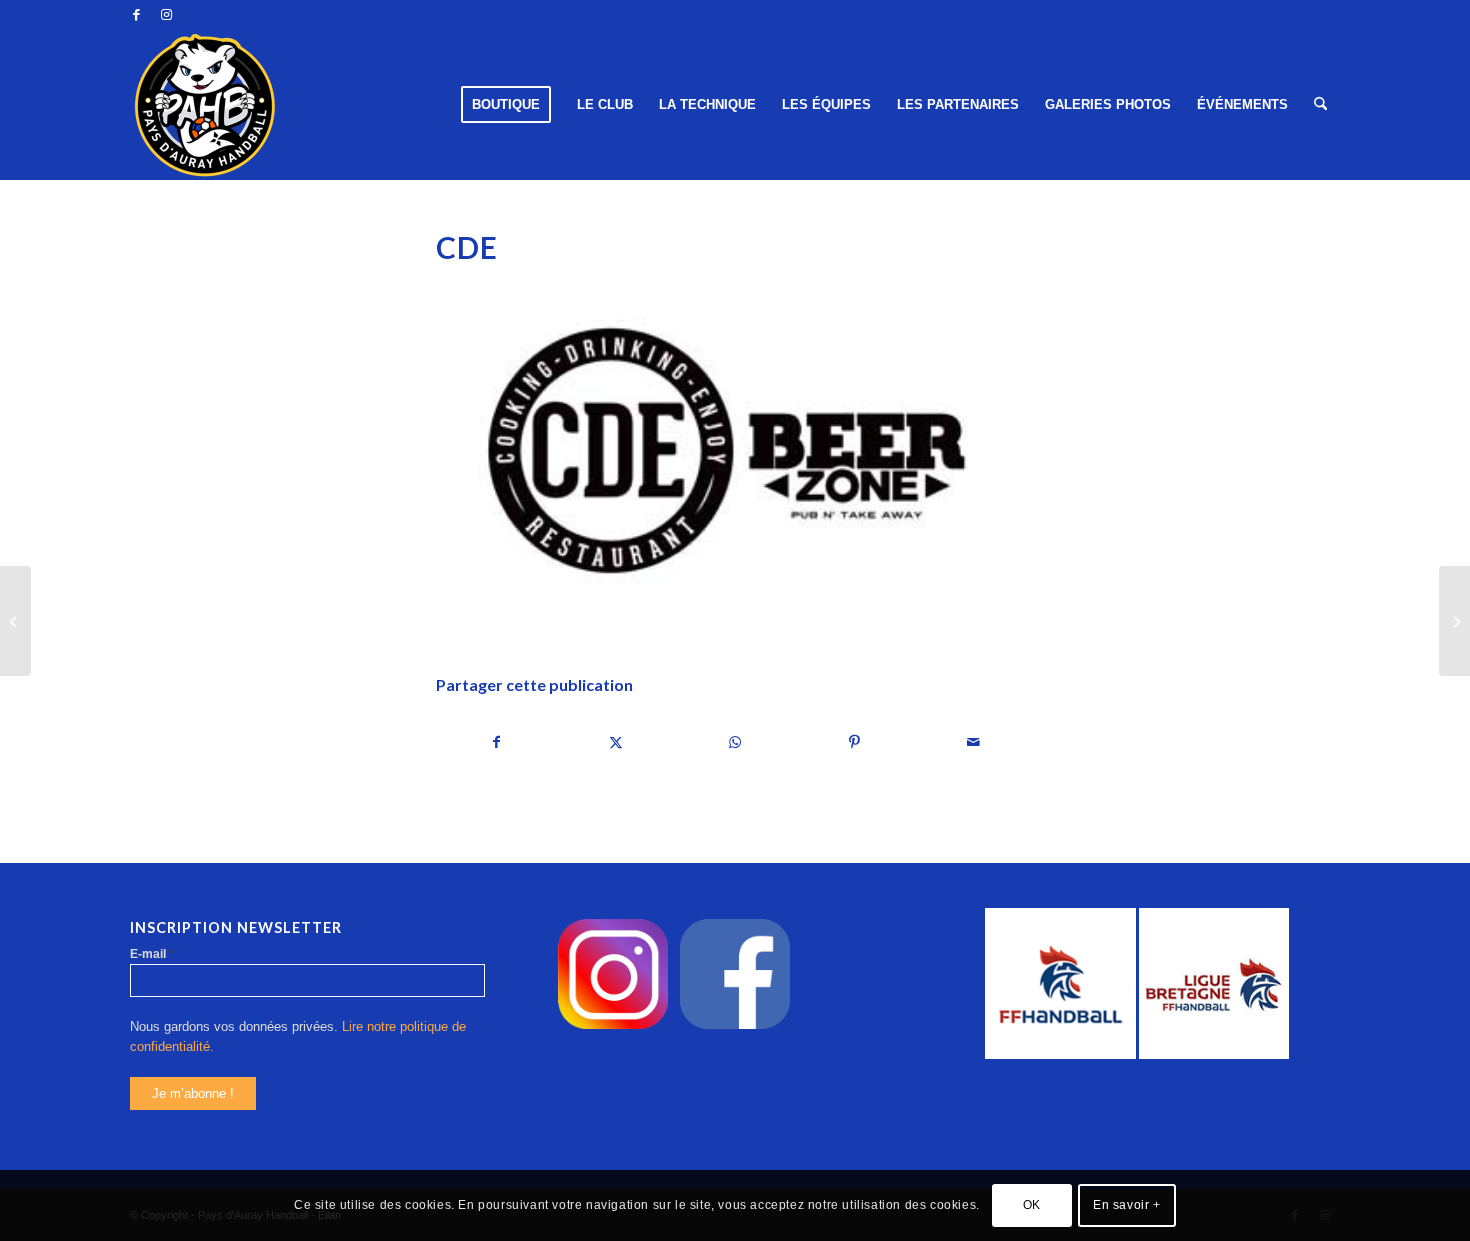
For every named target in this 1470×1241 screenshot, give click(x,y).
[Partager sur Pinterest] (855, 742)
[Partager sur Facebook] (496, 742)
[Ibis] (15, 621)
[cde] (735, 452)
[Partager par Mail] (974, 742)
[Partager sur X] (616, 742)
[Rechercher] (1320, 105)
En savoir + (1127, 1206)
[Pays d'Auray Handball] (205, 105)
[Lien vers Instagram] (166, 15)
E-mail (152, 953)
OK (1032, 1206)
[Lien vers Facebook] (136, 15)
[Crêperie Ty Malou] (1454, 621)
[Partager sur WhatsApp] (735, 742)
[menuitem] (506, 105)
